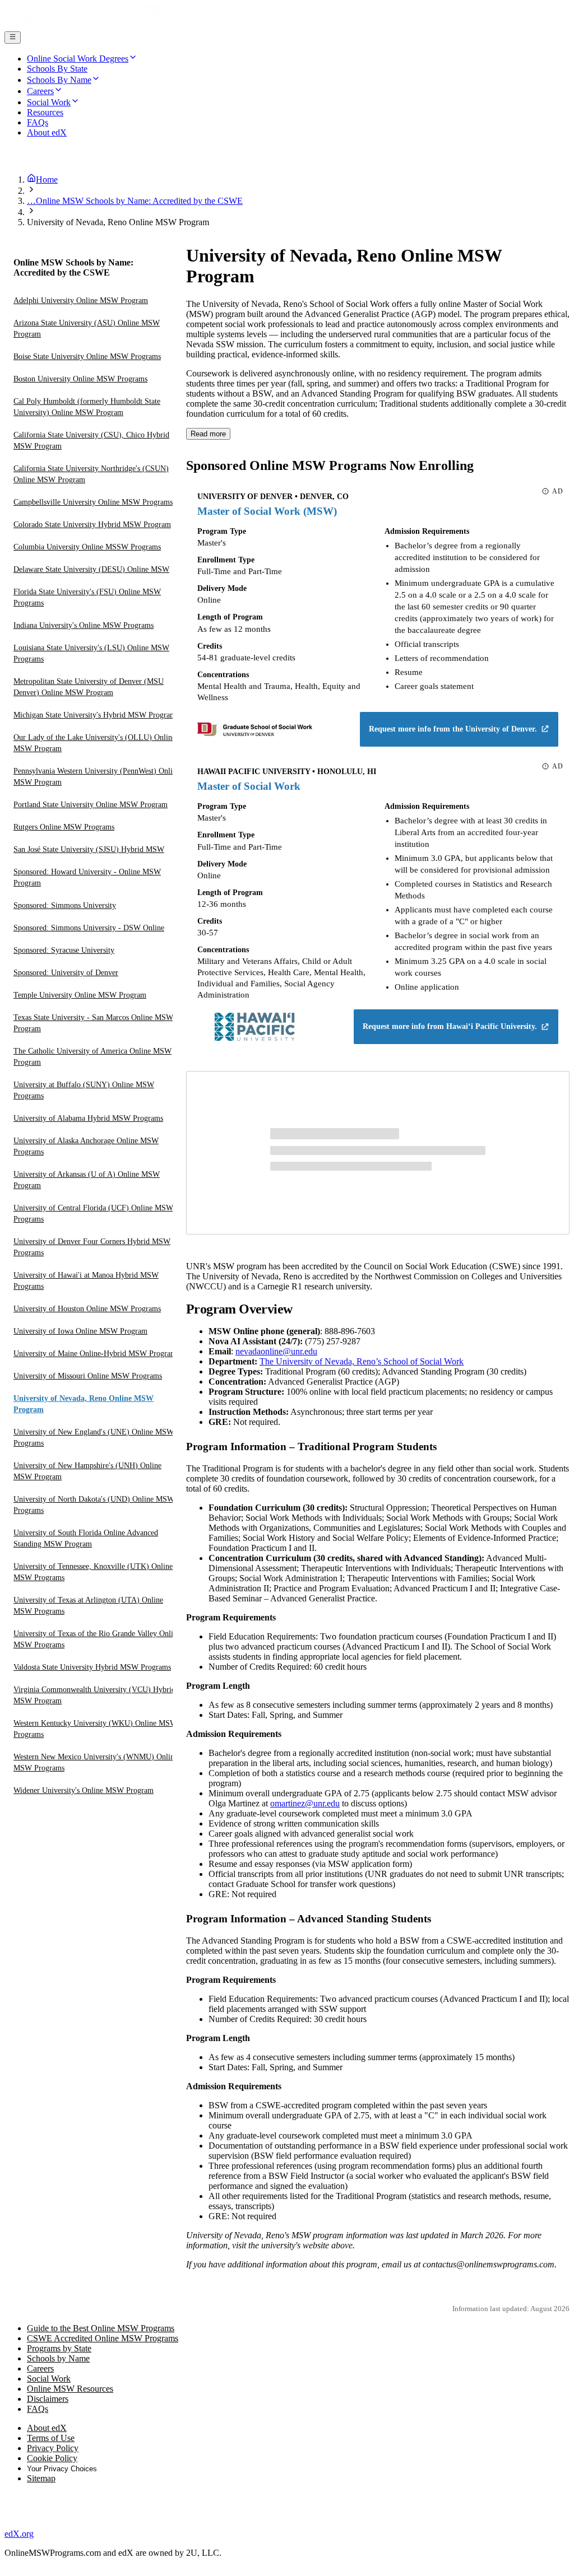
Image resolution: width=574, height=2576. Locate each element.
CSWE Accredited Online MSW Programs (103, 2338)
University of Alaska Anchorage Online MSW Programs (86, 1146)
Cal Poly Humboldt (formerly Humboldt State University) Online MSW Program (87, 407)
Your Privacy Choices (62, 2469)
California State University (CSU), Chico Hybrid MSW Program (91, 441)
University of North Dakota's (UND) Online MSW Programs (94, 1505)
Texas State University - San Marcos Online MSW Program (93, 1023)
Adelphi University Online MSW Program (81, 301)
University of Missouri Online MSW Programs (88, 1376)
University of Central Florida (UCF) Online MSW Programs (93, 1214)
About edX (47, 2428)
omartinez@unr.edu (305, 1803)
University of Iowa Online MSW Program (80, 1331)
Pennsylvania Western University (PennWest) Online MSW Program (97, 777)
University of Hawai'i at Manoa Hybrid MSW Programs (86, 1281)
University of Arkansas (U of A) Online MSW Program (87, 1180)
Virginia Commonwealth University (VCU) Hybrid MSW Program (94, 1695)
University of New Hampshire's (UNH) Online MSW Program (87, 1471)
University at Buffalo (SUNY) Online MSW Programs (84, 1090)
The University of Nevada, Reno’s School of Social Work (362, 1361)
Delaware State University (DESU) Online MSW (91, 569)
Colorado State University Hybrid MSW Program (92, 525)
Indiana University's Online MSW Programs (84, 625)
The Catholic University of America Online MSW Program (92, 1057)
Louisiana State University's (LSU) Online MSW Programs (91, 653)
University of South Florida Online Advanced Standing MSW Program (86, 1538)
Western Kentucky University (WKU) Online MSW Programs (95, 1729)
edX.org (19, 2534)
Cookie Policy (52, 2458)
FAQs (38, 2409)
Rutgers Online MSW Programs (64, 827)
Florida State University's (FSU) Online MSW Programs (87, 597)
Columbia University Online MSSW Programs (87, 547)
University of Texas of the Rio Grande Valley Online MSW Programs (97, 1639)
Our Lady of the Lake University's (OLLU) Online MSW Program (94, 743)
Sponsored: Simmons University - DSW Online (89, 928)
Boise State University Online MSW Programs (87, 357)
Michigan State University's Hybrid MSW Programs (96, 715)
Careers (40, 2368)
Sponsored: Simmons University (65, 905)
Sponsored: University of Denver (66, 973)
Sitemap (41, 2478)
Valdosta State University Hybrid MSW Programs (92, 1667)
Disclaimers (48, 2399)
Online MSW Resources (70, 2389)
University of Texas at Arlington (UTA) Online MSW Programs (88, 1606)
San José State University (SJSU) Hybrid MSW (89, 849)
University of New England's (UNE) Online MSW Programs (94, 1438)
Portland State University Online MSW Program (91, 805)
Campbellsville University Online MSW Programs (93, 502)
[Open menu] (13, 38)
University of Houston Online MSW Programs (87, 1309)
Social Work (49, 2379)
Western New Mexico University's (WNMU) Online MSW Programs (96, 1762)
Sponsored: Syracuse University (64, 950)
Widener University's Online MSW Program (84, 1790)
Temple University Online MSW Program (80, 995)
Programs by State (59, 2348)
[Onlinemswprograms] (83, 26)
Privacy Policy (53, 2448)
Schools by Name (58, 2358)
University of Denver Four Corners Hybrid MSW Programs (92, 1247)
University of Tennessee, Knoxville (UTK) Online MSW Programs (93, 1572)
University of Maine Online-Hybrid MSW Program (95, 1354)
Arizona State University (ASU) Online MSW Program (87, 329)
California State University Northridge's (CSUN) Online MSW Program (91, 474)
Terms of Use (51, 2438)
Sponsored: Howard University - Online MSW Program (87, 877)
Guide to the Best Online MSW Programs (101, 2328)
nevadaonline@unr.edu (276, 1351)
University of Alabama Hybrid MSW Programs (88, 1118)
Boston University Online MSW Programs (80, 379)
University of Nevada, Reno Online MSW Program (84, 1404)
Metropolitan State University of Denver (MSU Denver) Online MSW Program (89, 687)
